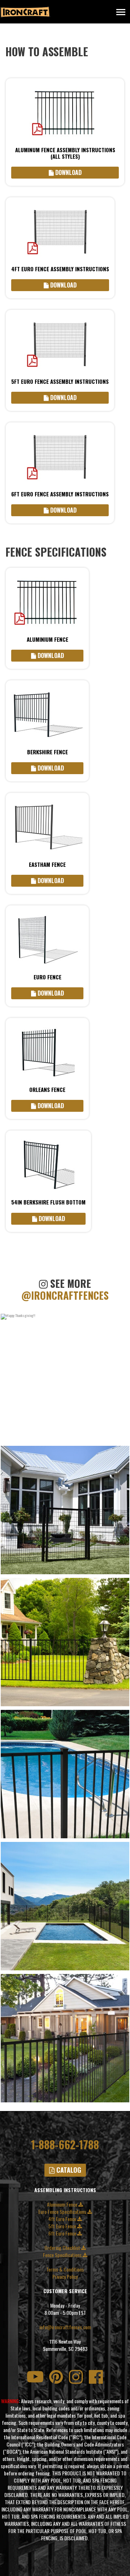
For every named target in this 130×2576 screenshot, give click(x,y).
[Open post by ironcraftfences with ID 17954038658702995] (65, 1378)
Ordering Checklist (63, 2248)
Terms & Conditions (65, 2269)
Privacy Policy (65, 2277)
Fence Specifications (63, 2255)
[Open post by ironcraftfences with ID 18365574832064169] (65, 1642)
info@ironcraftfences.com (65, 2327)
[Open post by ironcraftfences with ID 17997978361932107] (65, 1774)
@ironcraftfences (65, 1295)
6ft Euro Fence (63, 2233)
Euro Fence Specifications (63, 2212)
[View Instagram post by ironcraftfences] (122, 1436)
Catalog (68, 2170)
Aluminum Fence (63, 2204)
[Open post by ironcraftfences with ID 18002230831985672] (65, 1906)
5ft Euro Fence (63, 2226)
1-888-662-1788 (65, 2145)
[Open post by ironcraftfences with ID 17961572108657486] (65, 1510)
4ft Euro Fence (63, 2219)
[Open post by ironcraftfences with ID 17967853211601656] (65, 2038)
